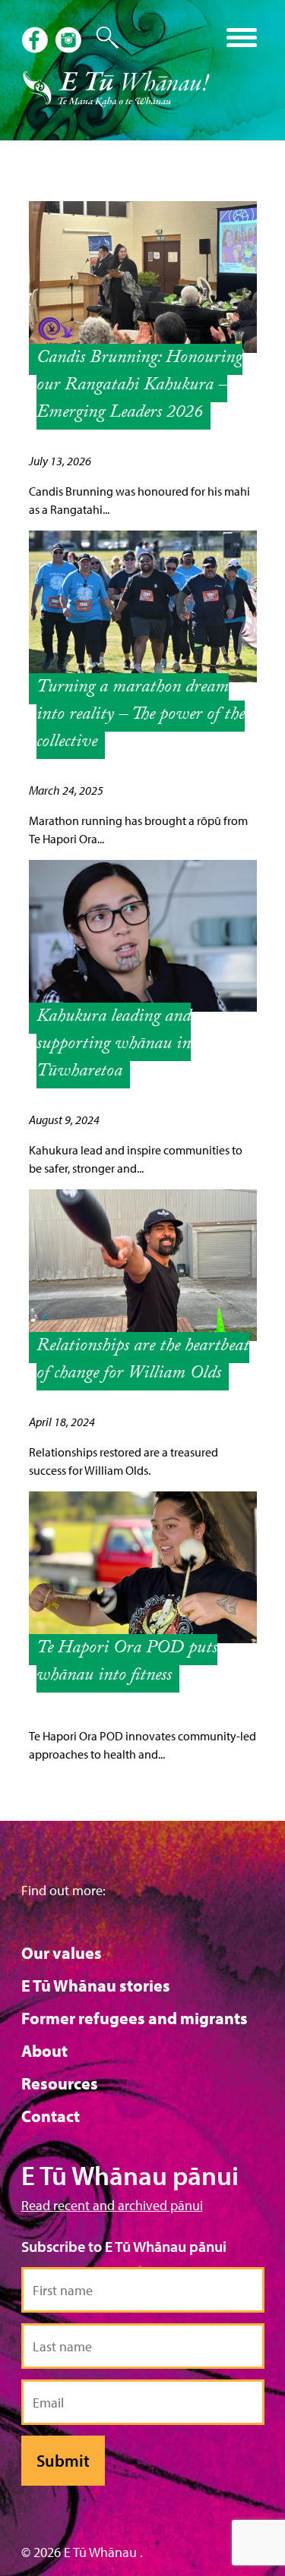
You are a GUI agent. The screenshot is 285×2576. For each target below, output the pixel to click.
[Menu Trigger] (241, 36)
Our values (62, 1953)
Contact (51, 2116)
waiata (130, 32)
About (44, 2051)
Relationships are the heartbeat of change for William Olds (143, 1361)
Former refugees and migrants (135, 2018)
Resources (60, 2083)
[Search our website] (100, 38)
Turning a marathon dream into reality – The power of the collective (141, 716)
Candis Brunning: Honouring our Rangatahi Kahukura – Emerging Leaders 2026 (139, 387)
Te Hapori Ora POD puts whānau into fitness (127, 1663)
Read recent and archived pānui (112, 2205)
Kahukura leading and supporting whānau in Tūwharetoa (114, 1046)
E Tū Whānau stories (96, 1986)
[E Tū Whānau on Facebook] (36, 42)
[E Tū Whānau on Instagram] (70, 42)
